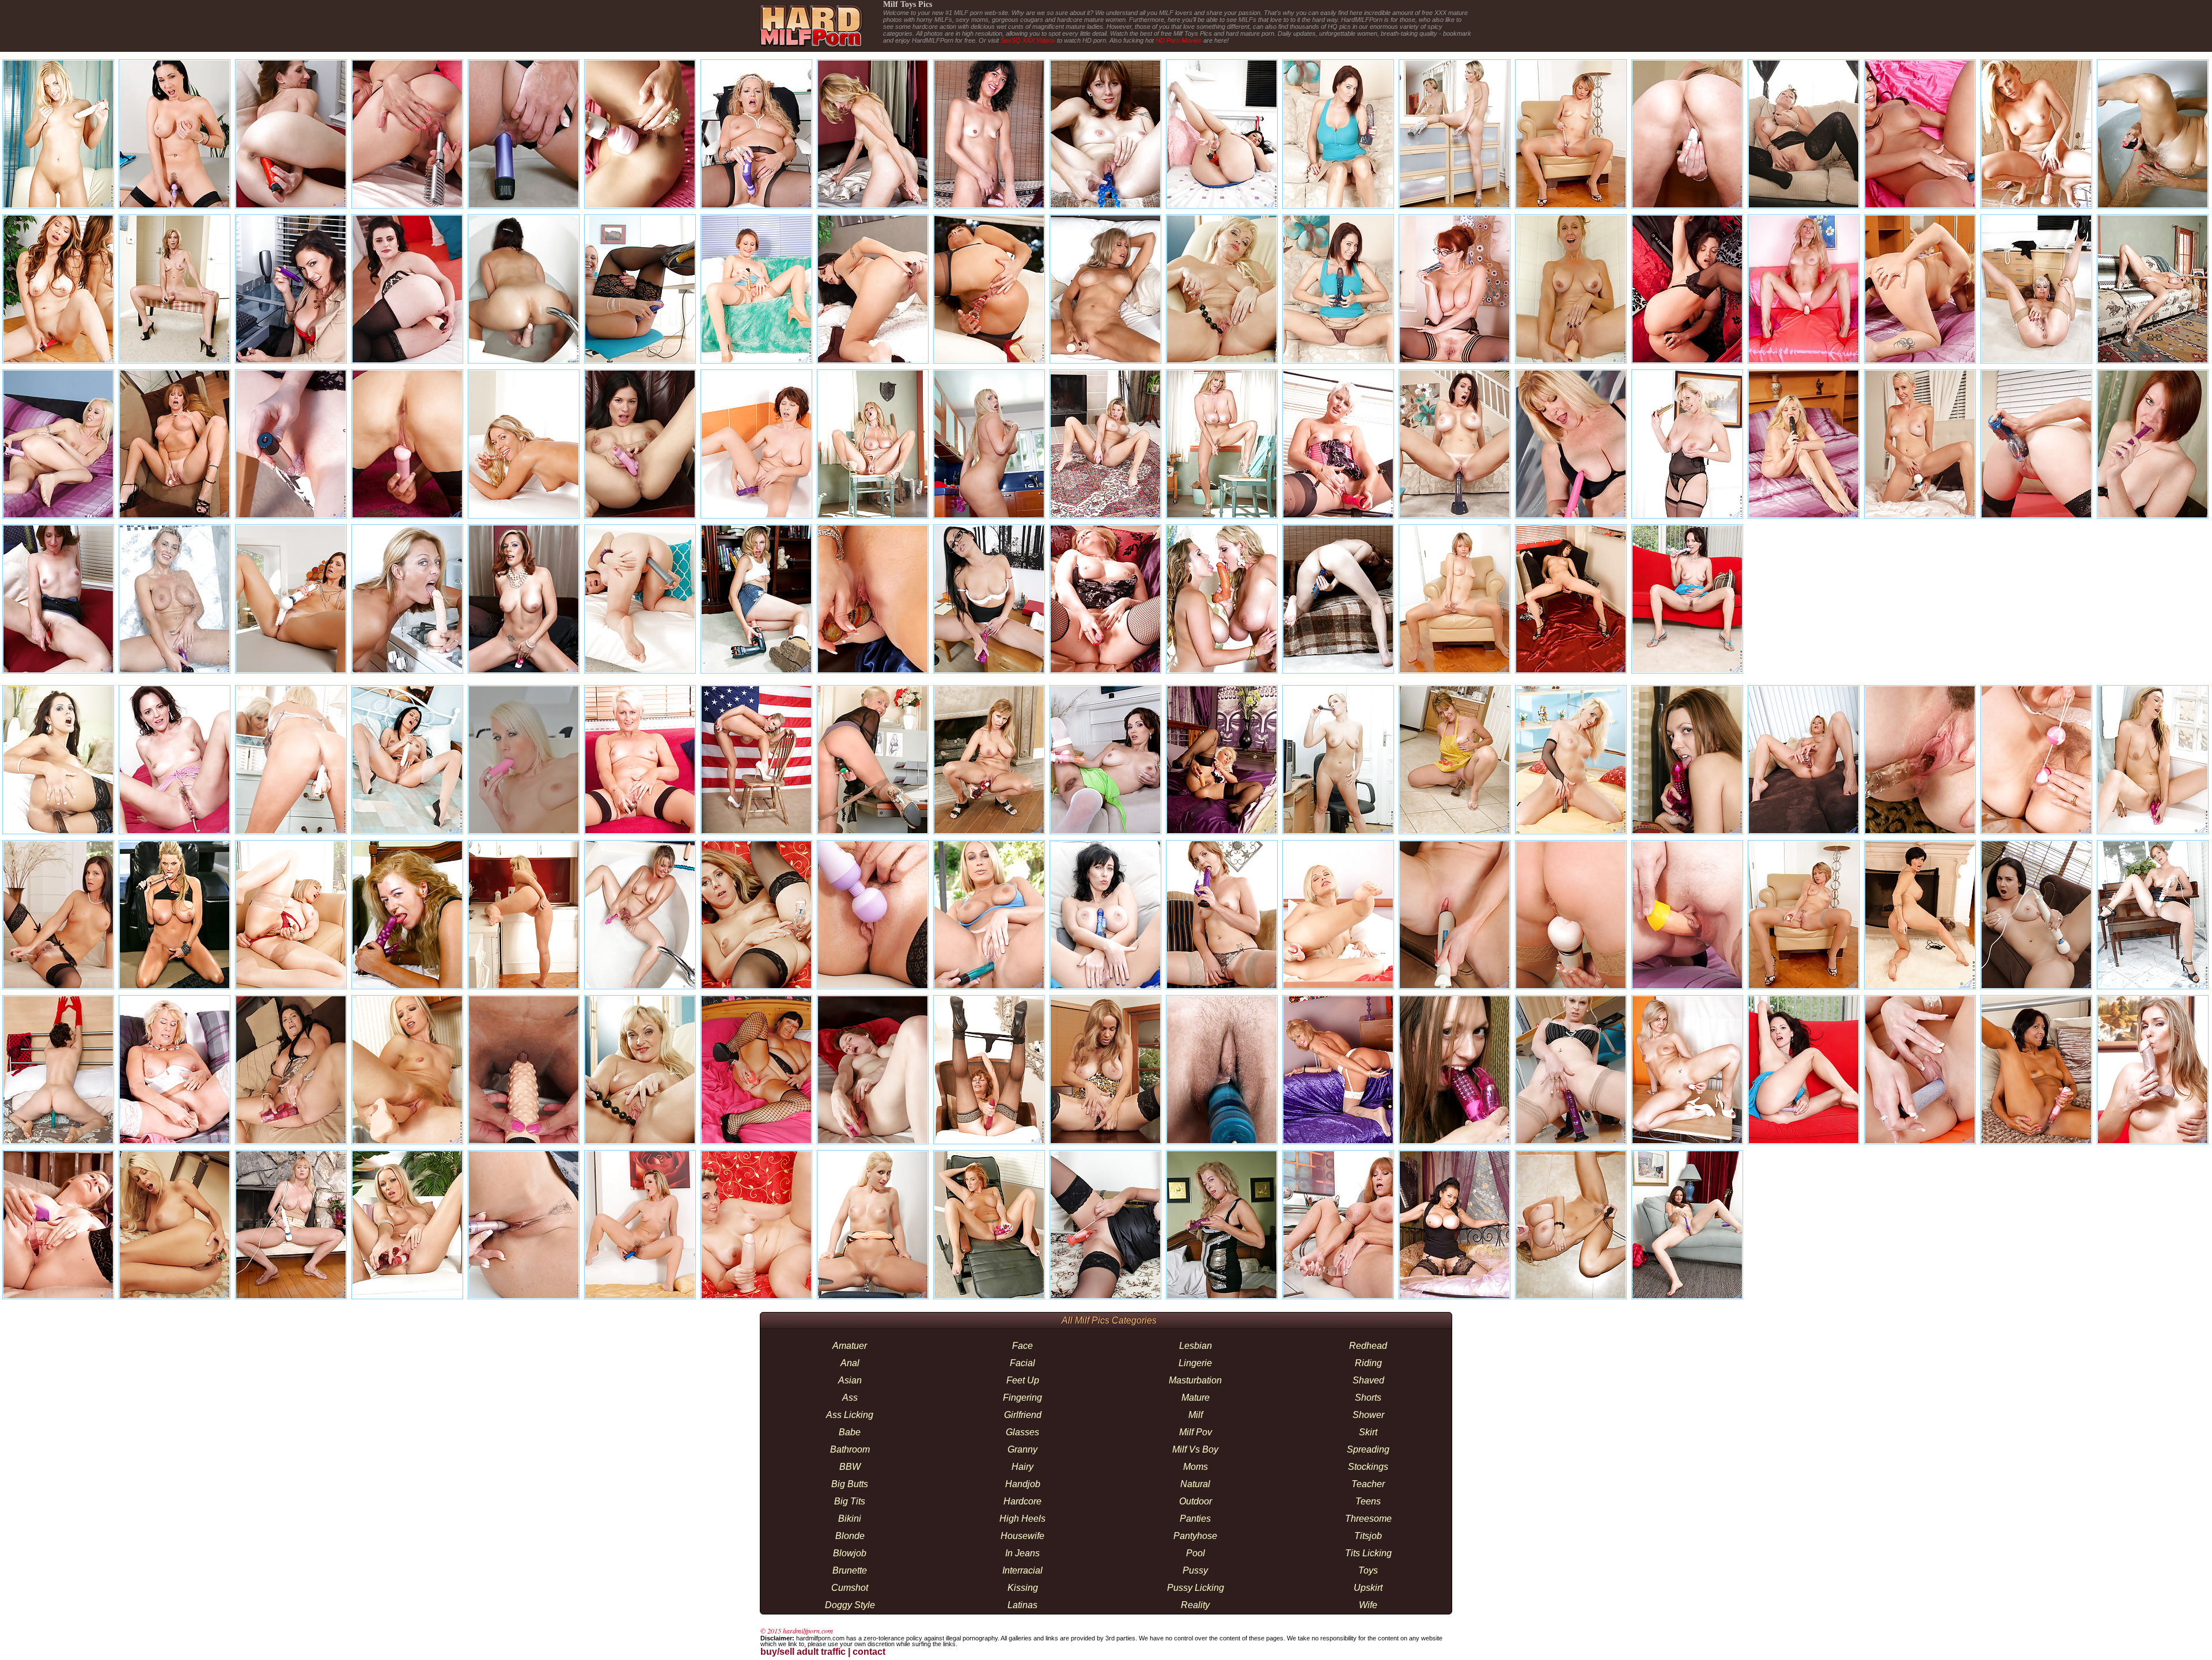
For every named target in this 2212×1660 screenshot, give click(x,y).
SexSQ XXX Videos (1028, 40)
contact (869, 1652)
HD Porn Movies (1179, 40)
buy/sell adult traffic (803, 1652)
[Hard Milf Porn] (810, 49)
